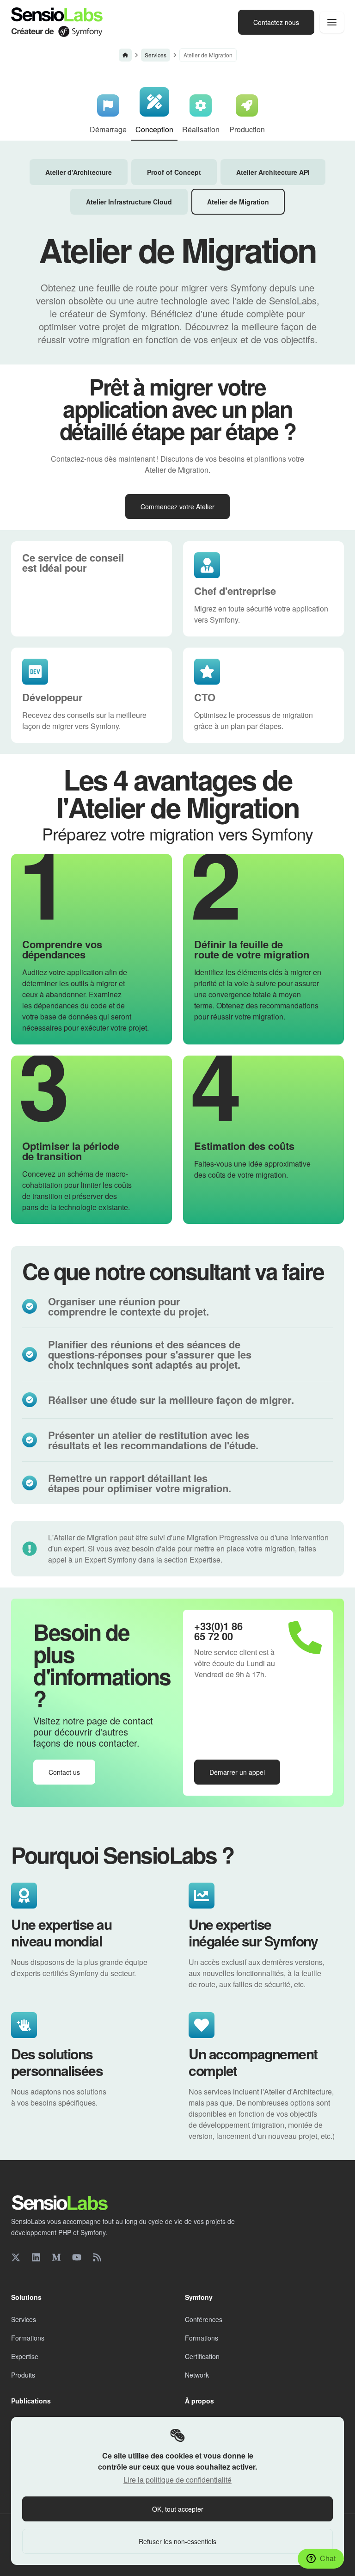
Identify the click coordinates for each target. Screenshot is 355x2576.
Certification (202, 2356)
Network (197, 2375)
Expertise (25, 2356)
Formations (28, 2338)
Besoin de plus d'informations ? (102, 1665)
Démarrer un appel (237, 1772)
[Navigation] (332, 22)
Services (156, 55)
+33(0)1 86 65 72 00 (218, 1631)
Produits (23, 2375)
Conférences (204, 2319)
